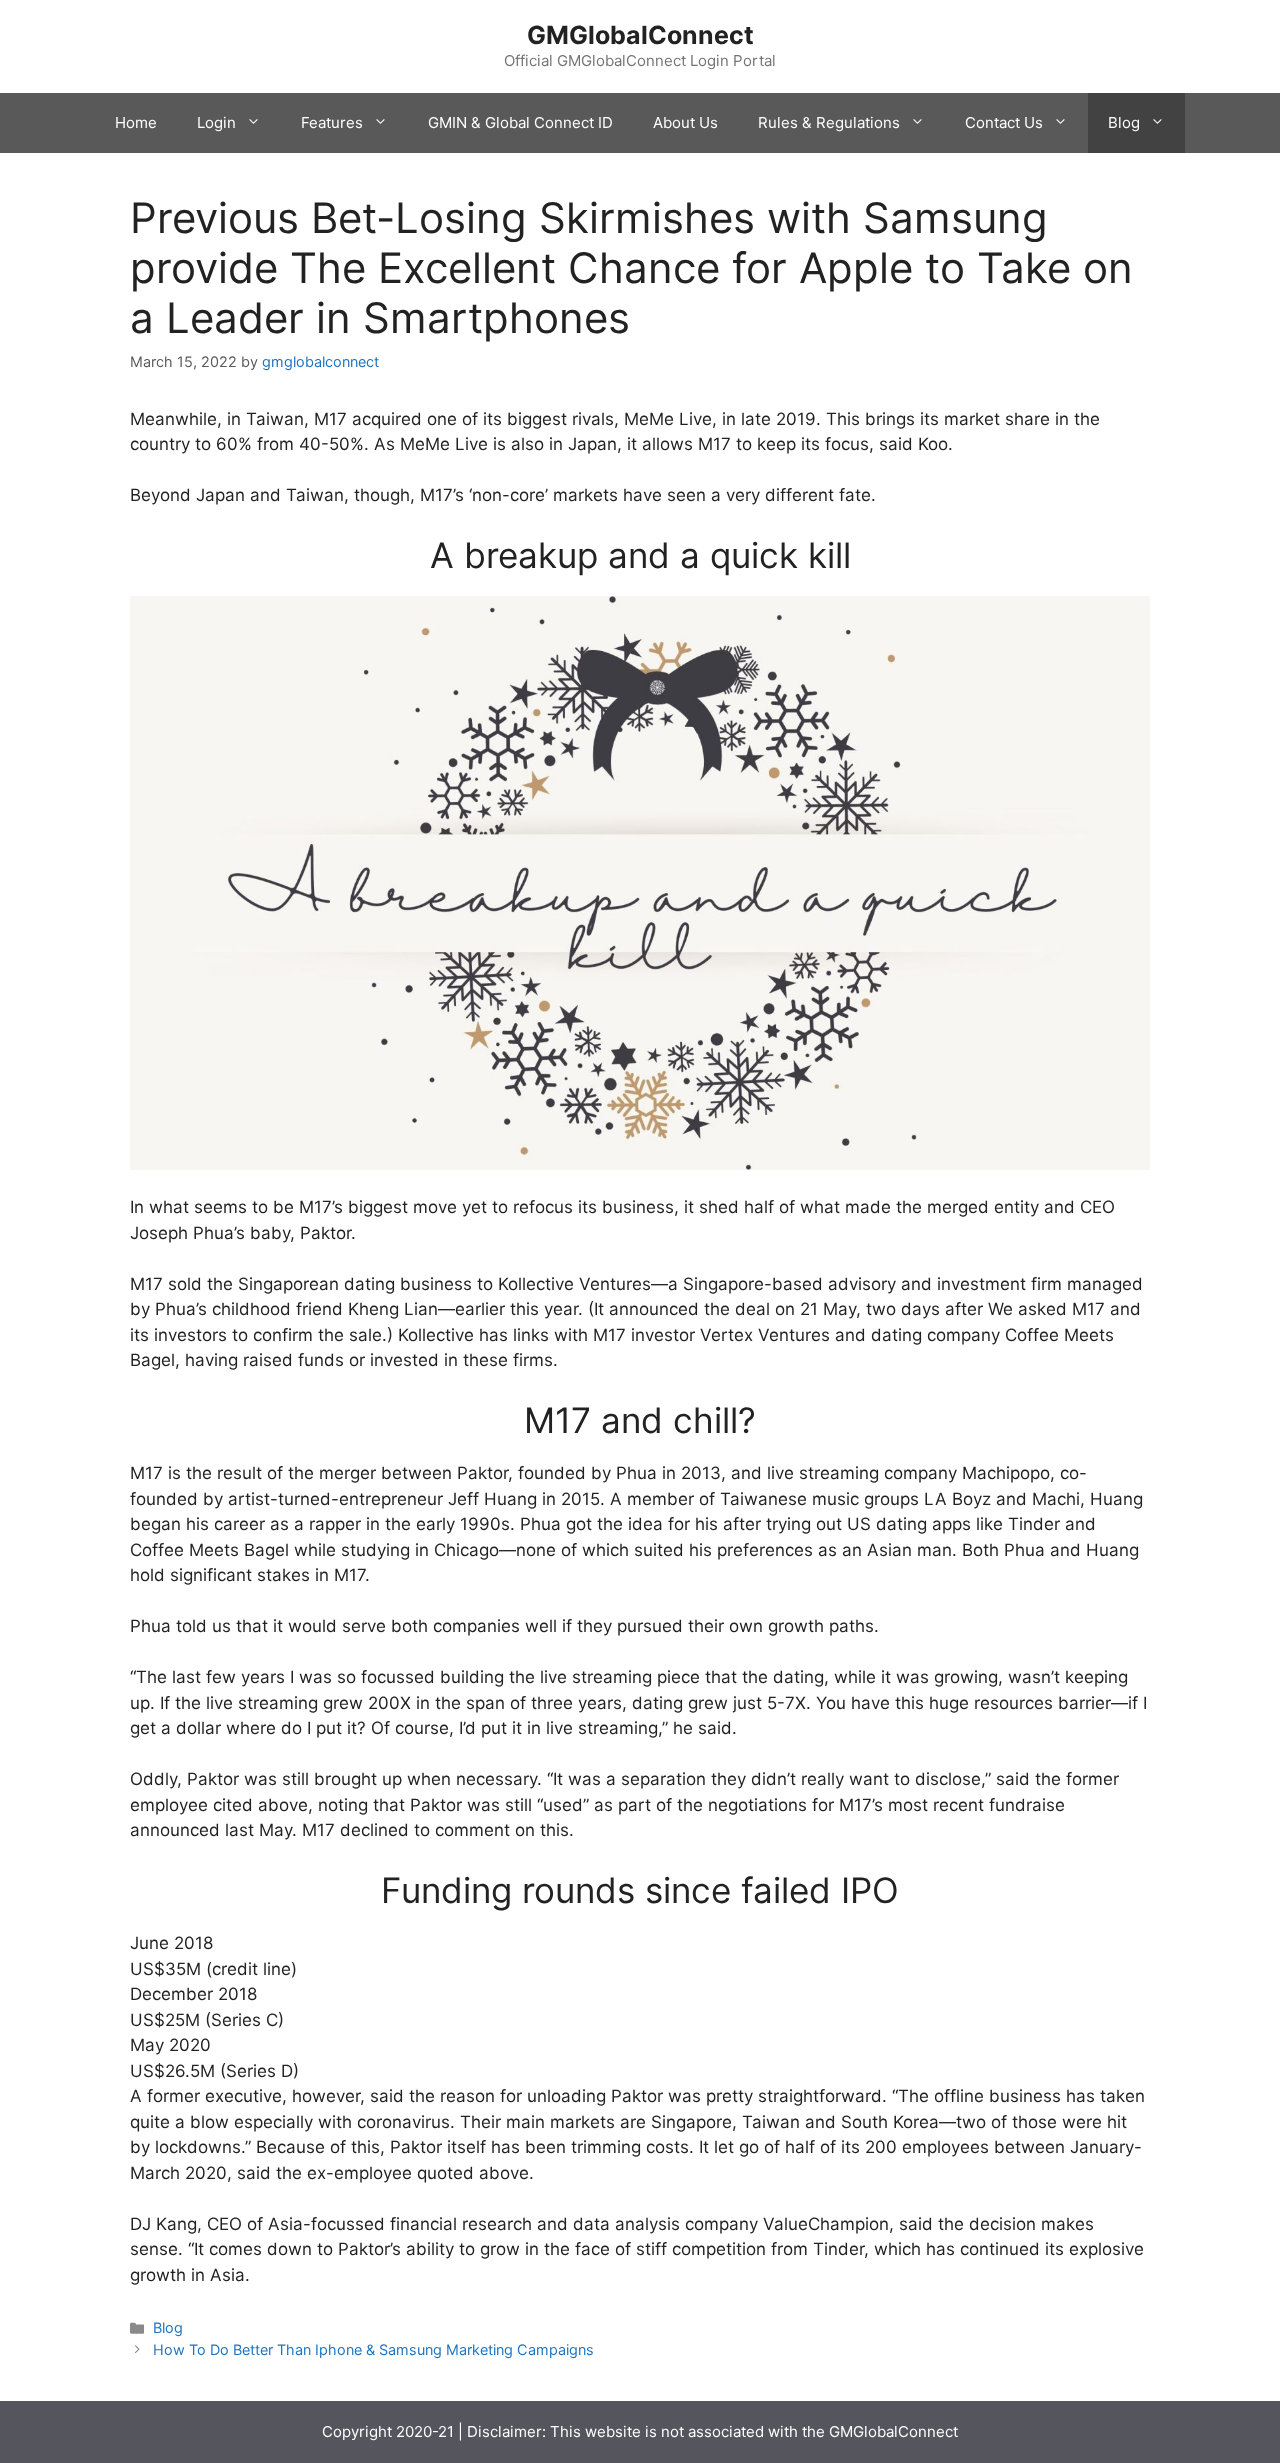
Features (332, 122)
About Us (685, 122)
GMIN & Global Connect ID (520, 122)
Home (136, 122)
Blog (1124, 122)
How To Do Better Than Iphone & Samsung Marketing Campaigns (373, 2349)
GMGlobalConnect (640, 35)
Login (216, 122)
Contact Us (1004, 122)
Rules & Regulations (829, 122)
